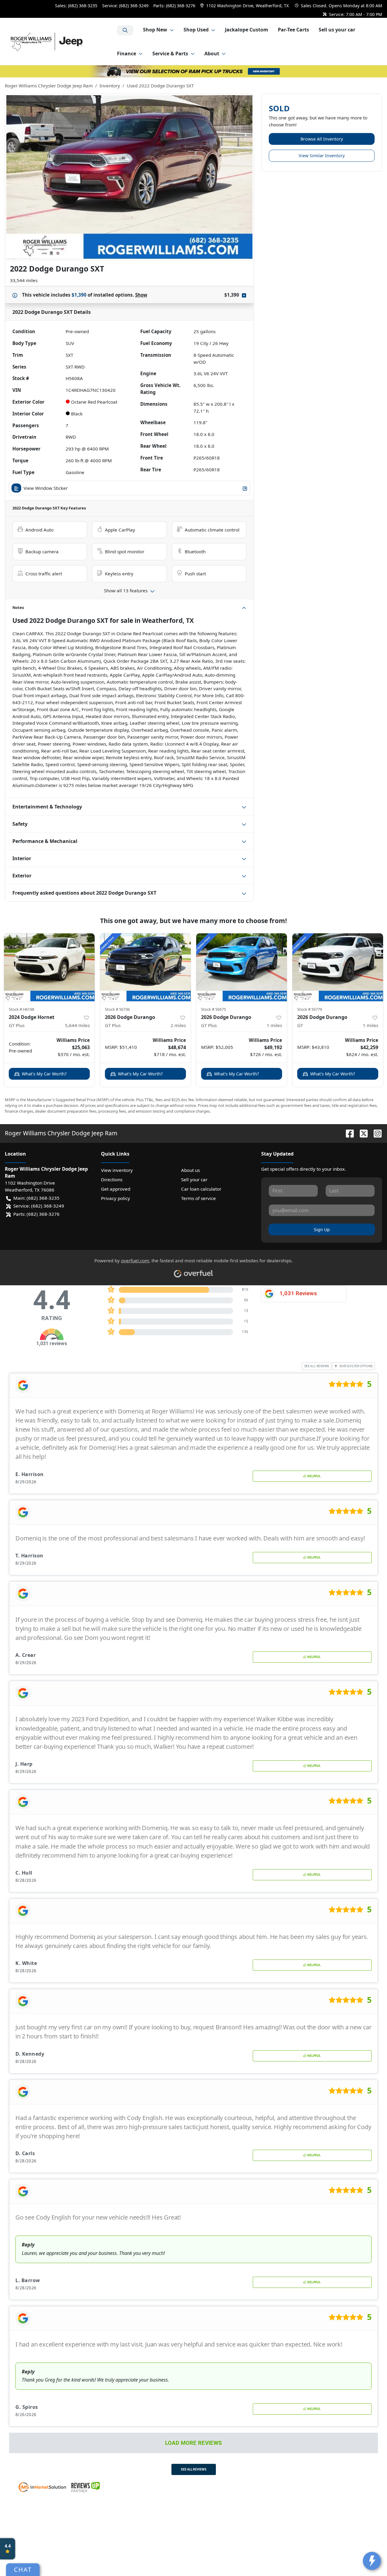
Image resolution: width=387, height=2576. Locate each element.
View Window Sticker (46, 488)
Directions (112, 1179)
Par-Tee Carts (293, 30)
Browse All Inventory (322, 139)
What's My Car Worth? (44, 1074)
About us (190, 1170)
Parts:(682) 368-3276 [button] (36, 1214)
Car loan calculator (201, 1189)
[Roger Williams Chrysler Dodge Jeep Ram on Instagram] (375, 1133)
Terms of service (198, 1198)
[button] (245, 6)
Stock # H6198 (21, 1009)
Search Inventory (125, 30)
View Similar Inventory (322, 156)
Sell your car (194, 1179)
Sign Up (322, 1229)
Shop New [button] (155, 30)
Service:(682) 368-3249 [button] (39, 1206)
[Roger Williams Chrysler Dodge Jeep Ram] (61, 41)
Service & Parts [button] (170, 54)
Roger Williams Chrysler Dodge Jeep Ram (49, 86)
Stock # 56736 (117, 1009)
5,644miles (77, 1025)
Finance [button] (127, 54)
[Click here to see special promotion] (193, 71)
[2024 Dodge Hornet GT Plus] (49, 967)
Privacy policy (115, 1198)
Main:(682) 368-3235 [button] (36, 1198)
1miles (274, 1025)
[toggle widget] (372, 2561)
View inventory (117, 1170)
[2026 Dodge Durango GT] (338, 967)
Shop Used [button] (196, 30)
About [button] (212, 54)
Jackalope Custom (247, 30)
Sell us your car (337, 30)
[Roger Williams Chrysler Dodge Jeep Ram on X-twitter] (361, 1133)
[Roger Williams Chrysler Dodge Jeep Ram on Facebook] (347, 1133)
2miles (178, 1025)
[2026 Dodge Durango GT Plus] (145, 967)
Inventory (110, 86)
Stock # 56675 (213, 1009)
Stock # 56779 (310, 1009)
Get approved (116, 1189)
